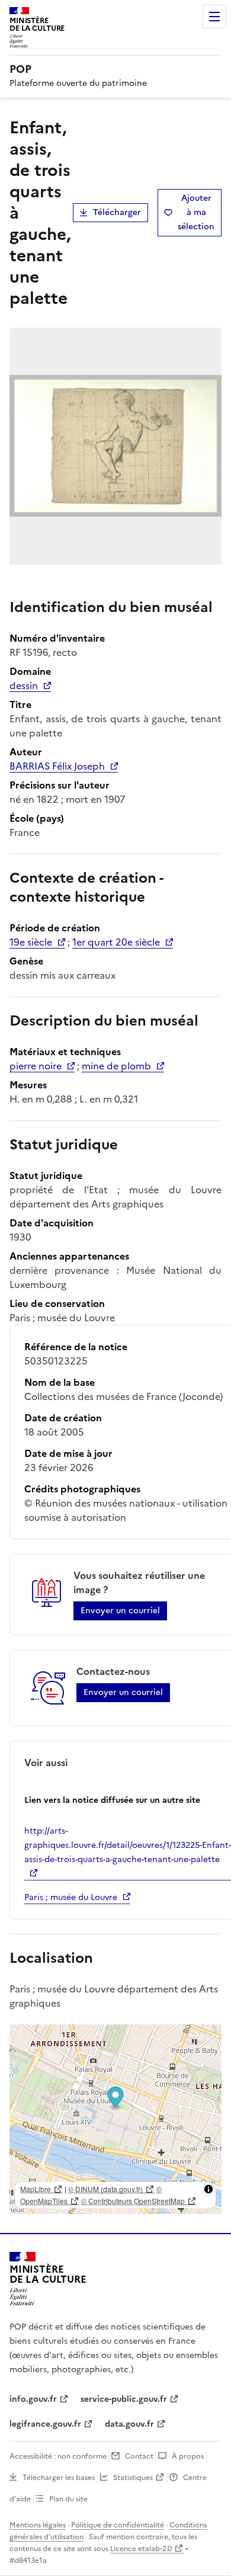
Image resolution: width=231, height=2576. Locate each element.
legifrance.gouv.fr (45, 2424)
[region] (115, 2119)
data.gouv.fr (129, 2424)
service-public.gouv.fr (124, 2399)
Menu (214, 17)
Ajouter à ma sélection (196, 212)
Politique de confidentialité (118, 2525)
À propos (188, 2456)
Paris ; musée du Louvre (71, 1897)
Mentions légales (38, 2525)
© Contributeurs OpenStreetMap (133, 2201)
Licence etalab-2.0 (141, 2549)
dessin (24, 685)
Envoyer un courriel (120, 1611)
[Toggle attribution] (208, 2189)
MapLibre (36, 2189)
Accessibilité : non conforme (58, 2456)
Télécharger (117, 212)
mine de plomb (116, 1066)
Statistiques (133, 2478)
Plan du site (68, 2499)
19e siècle (31, 942)
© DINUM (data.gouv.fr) (105, 2189)
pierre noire (36, 1066)
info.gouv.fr (33, 2399)
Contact (139, 2456)
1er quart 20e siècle (116, 942)
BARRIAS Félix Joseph (57, 766)
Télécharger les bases (59, 2478)
